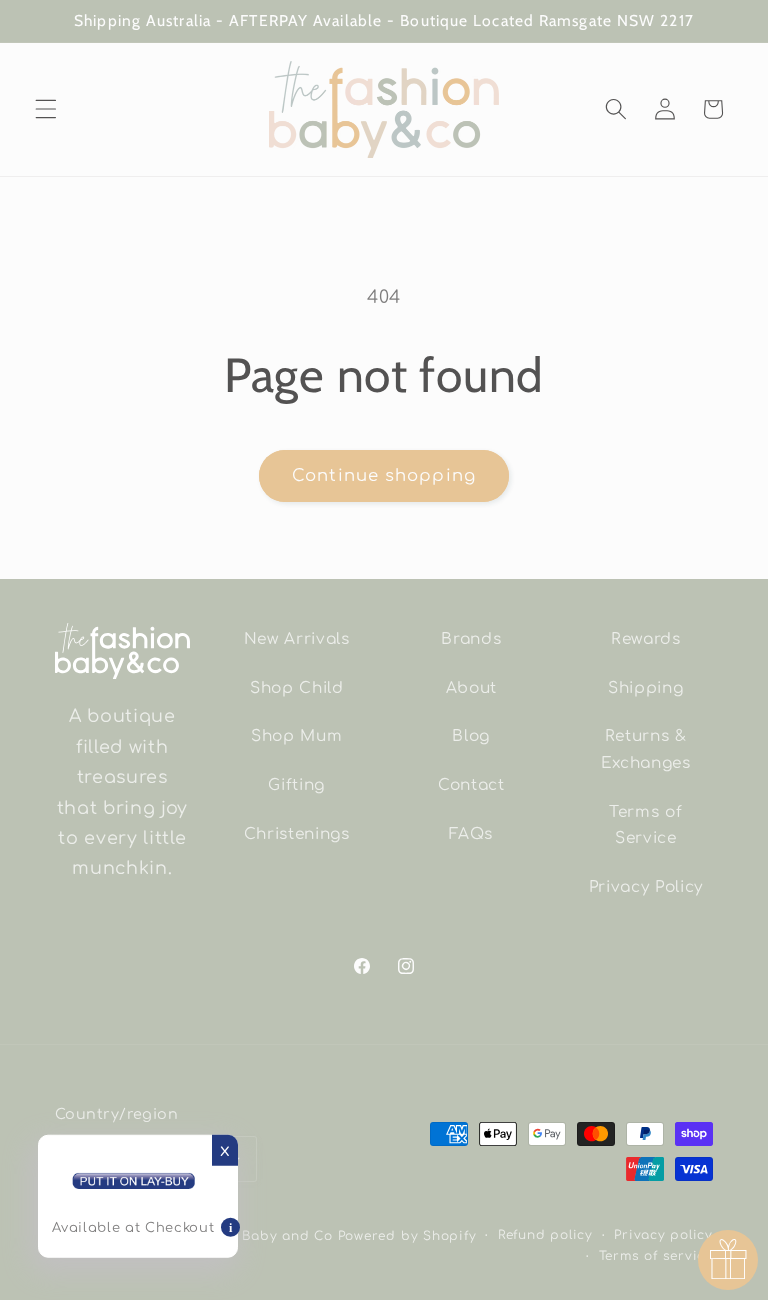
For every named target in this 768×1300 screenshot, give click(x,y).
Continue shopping (384, 475)
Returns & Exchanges (646, 749)
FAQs (471, 834)
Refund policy (545, 1235)
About (471, 688)
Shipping (645, 688)
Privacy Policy (646, 887)
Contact (471, 785)
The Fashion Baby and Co (242, 1236)
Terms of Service (645, 825)
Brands (471, 639)
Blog (471, 736)
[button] (46, 109)
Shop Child (297, 688)
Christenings (297, 834)
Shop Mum (296, 736)
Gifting (296, 785)
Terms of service (656, 1256)
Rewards (646, 639)
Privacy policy (663, 1235)
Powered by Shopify (407, 1236)
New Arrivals (297, 639)
